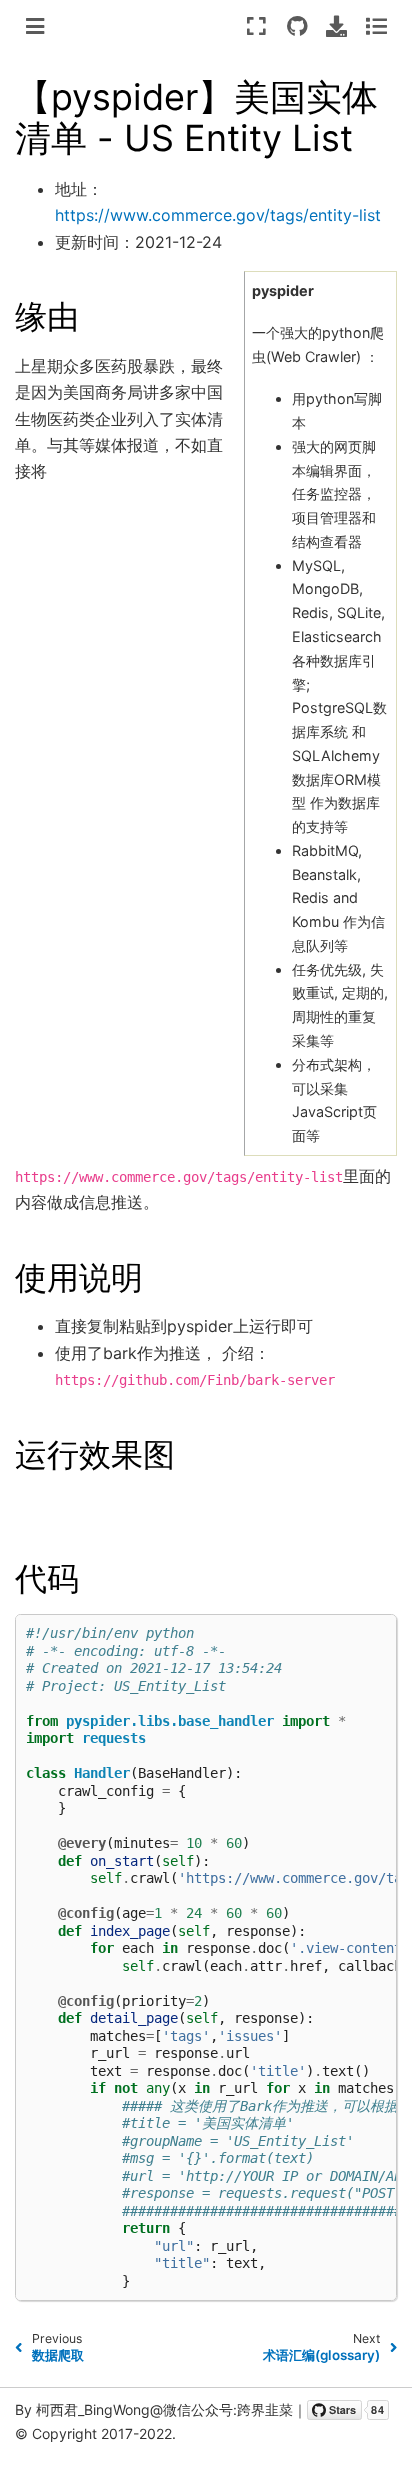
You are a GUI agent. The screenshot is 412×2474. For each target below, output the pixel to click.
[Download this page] (336, 26)
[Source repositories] (296, 26)
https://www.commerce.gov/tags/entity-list (218, 215)
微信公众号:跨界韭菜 (228, 2409)
